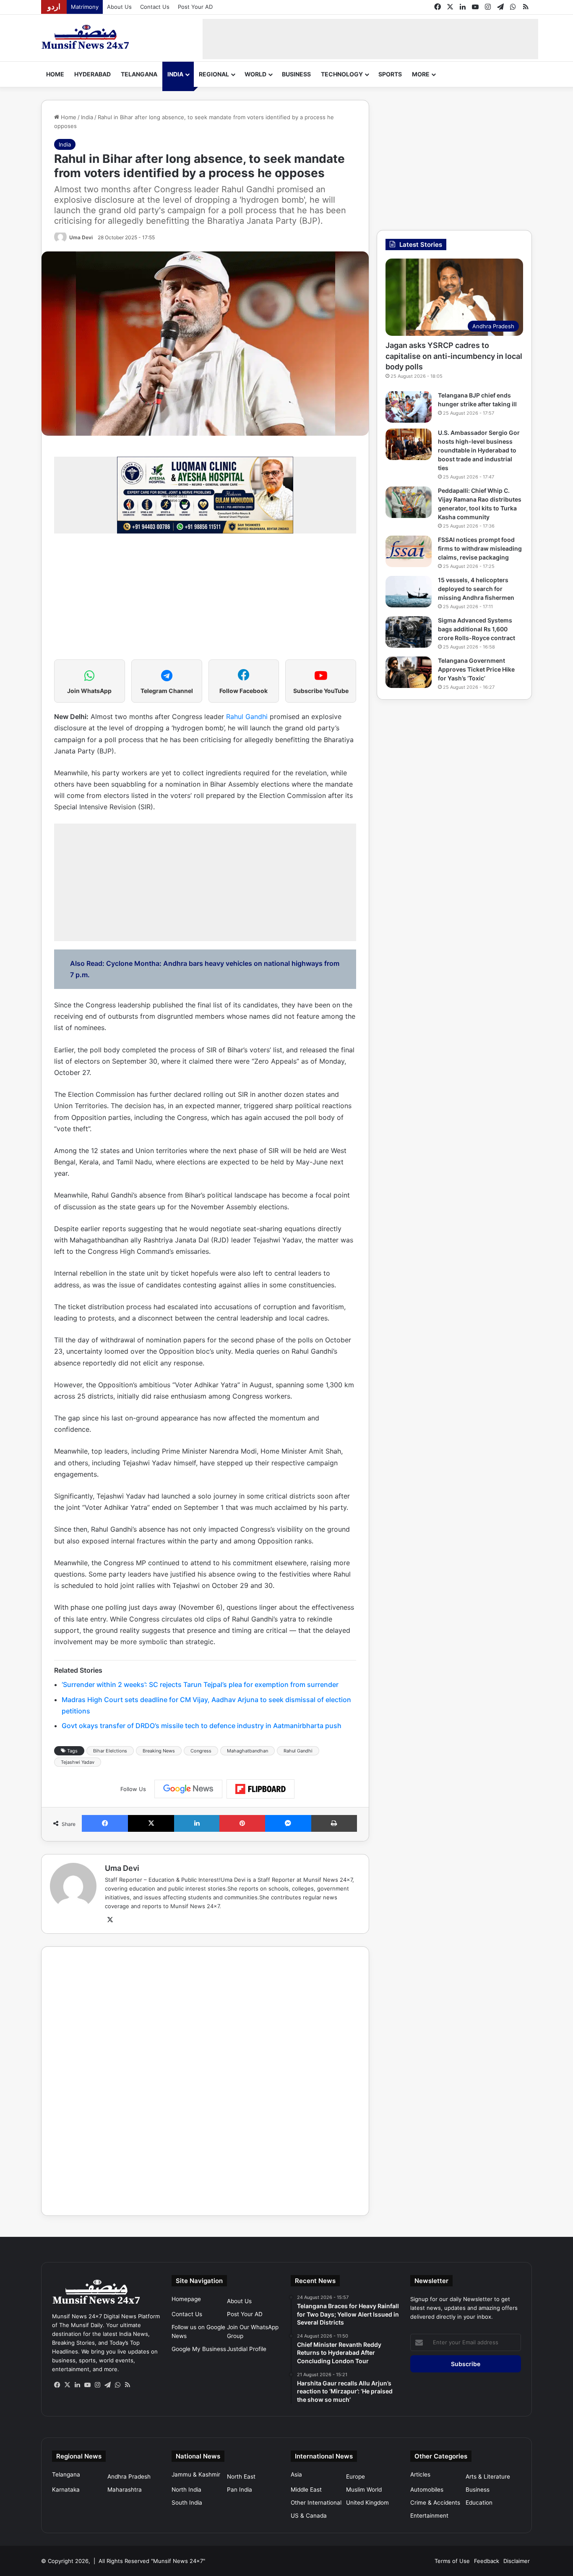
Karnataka (66, 2490)
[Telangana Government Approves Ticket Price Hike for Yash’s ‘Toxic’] (409, 672)
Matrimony (85, 7)
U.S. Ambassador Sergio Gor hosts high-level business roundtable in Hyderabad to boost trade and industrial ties (479, 450)
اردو (54, 7)
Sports (390, 74)
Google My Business (199, 2349)
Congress (201, 1751)
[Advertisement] (370, 38)
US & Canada (309, 2516)
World (255, 74)
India (175, 74)
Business (296, 74)
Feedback (487, 2561)
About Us (119, 7)
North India (186, 2490)
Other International (316, 2503)
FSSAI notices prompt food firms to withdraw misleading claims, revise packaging (480, 548)
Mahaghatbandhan (247, 1751)
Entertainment (429, 2516)
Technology (342, 74)
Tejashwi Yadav (78, 1762)
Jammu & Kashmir (196, 2474)
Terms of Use (452, 2561)
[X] (110, 1920)
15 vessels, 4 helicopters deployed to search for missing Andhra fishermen (476, 589)
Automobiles (427, 2490)
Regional (214, 74)
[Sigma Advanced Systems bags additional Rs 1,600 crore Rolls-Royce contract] (409, 632)
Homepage (186, 2299)
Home (55, 74)
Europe (356, 2477)
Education (479, 2503)
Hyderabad (92, 74)
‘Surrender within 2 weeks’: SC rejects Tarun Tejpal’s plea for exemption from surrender (200, 1684)
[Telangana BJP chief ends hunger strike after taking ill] (409, 407)
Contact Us (155, 7)
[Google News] (188, 1789)
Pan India (240, 2490)
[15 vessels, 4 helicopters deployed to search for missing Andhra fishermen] (409, 592)
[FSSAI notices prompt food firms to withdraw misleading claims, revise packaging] (409, 551)
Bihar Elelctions (110, 1751)
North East (241, 2477)
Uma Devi (81, 237)
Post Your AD (195, 7)
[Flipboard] (260, 1789)
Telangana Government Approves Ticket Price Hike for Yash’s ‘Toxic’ (476, 669)
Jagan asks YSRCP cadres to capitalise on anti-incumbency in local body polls (454, 356)
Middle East (306, 2490)
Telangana (139, 74)
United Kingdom (367, 2503)
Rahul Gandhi (247, 717)
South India (187, 2503)
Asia (296, 2474)
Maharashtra (125, 2490)
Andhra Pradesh (129, 2477)
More (421, 74)
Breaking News (159, 1751)
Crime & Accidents (435, 2503)
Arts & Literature (488, 2477)
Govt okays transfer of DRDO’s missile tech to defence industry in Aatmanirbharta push (202, 1726)
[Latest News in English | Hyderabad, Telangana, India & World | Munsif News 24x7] (86, 37)
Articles (420, 2474)
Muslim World (364, 2490)
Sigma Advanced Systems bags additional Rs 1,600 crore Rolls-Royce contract (477, 629)
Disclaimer (517, 2561)
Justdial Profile (247, 2349)
